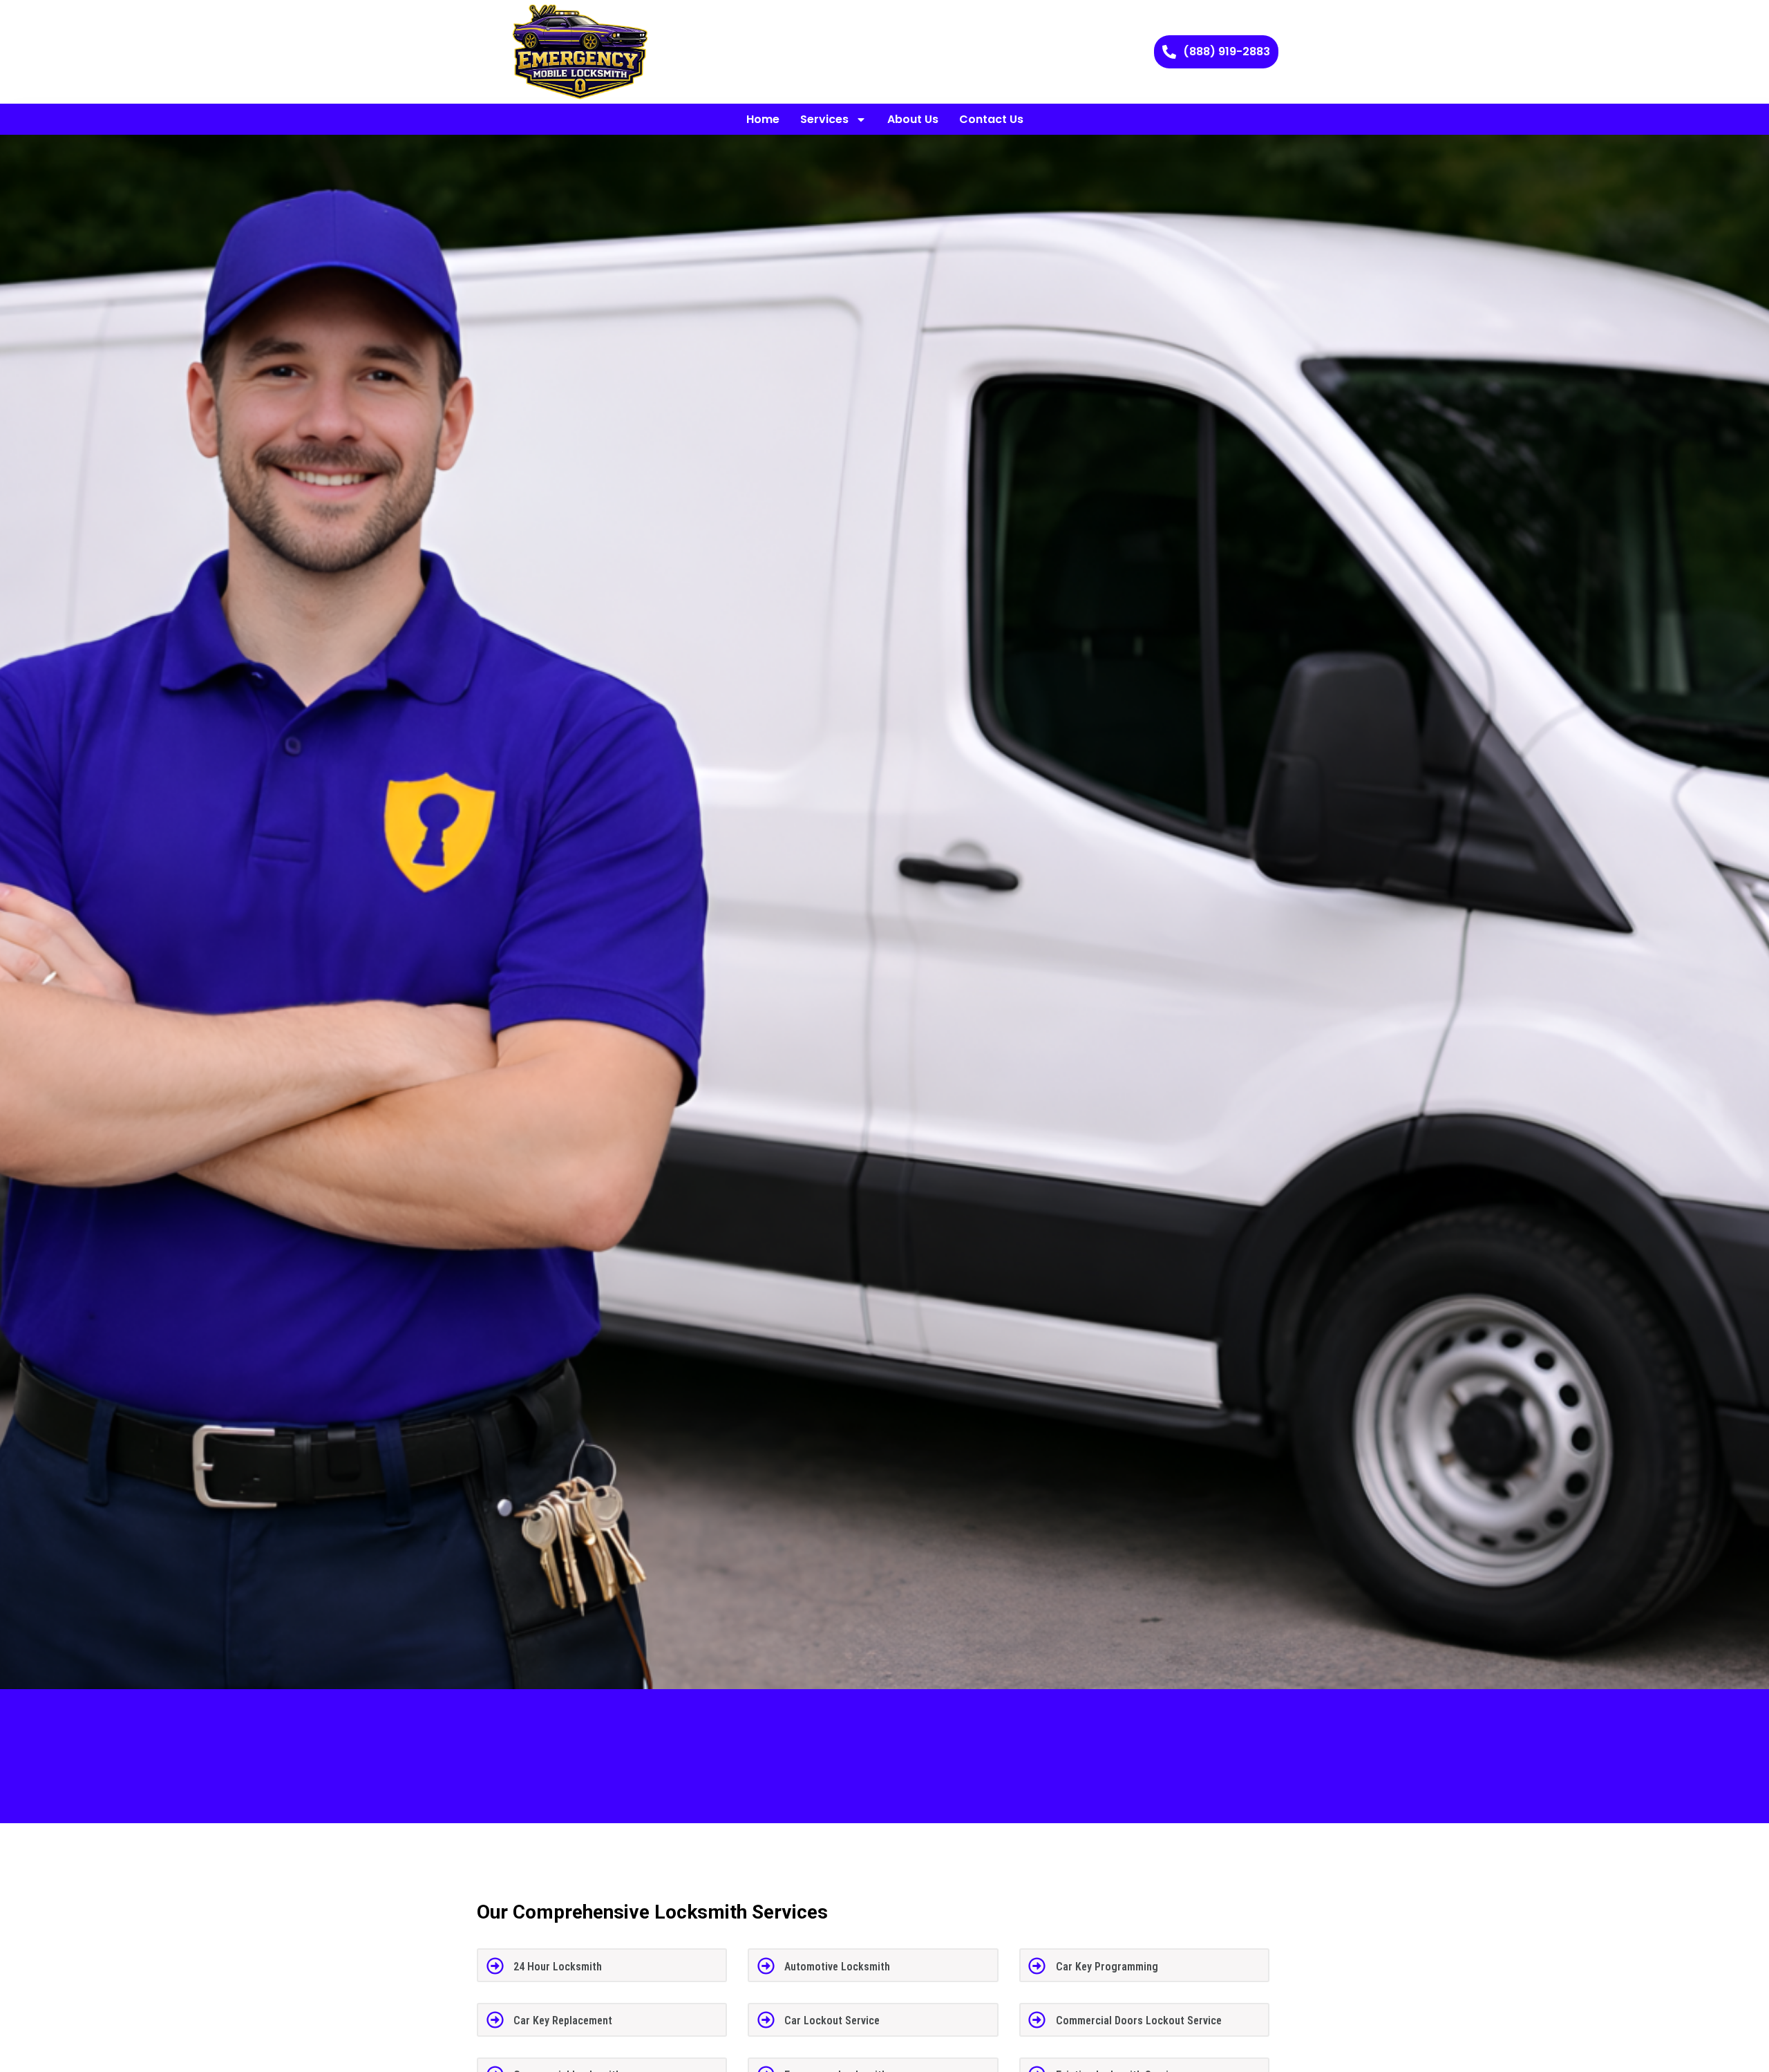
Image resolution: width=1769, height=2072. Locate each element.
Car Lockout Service (832, 2021)
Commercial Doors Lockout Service (1139, 2021)
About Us (913, 119)
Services (824, 119)
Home (763, 119)
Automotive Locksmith (837, 1967)
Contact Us (991, 119)
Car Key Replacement (563, 2021)
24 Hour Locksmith (558, 1967)
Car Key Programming (1107, 1967)
